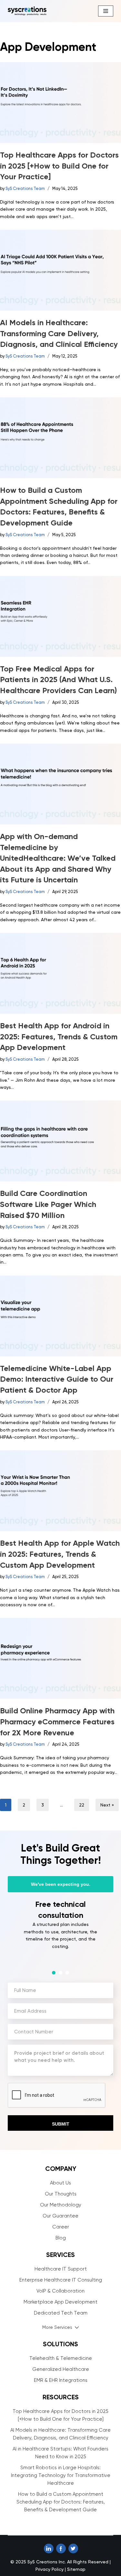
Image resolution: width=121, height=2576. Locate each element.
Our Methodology (61, 2205)
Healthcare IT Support (61, 2269)
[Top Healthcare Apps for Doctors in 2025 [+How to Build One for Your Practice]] (60, 103)
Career (61, 2227)
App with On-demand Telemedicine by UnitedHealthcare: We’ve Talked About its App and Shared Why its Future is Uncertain (58, 858)
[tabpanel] (60, 1931)
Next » (107, 1805)
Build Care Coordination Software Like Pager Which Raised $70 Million (48, 1204)
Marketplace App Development (60, 2302)
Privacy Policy (50, 2569)
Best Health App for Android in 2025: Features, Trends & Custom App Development (59, 1036)
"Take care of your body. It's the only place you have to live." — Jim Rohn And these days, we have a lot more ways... (59, 1080)
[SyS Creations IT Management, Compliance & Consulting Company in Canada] (27, 11)
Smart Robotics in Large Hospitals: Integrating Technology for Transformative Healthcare (61, 2475)
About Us (60, 2183)
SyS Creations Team (25, 188)
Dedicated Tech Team (61, 2313)
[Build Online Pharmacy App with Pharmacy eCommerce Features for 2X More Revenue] (60, 1658)
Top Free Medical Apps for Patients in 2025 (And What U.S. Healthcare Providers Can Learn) (58, 680)
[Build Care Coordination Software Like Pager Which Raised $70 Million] (60, 1141)
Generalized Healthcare (61, 2369)
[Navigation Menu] (106, 11)
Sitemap (76, 2569)
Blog (61, 2238)
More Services (57, 2327)
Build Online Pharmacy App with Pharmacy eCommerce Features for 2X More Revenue (57, 1721)
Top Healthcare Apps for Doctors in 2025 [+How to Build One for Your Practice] (59, 166)
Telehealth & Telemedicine (61, 2358)
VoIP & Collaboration (60, 2291)
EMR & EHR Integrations (61, 2380)
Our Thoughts (61, 2194)
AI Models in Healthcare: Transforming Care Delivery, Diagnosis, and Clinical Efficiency (59, 333)
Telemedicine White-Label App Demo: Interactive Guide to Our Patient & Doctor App (57, 1379)
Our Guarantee (60, 2216)
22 (82, 1805)
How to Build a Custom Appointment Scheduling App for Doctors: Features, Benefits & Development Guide (61, 2502)
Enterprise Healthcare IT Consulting (61, 2280)
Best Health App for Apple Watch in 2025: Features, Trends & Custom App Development (60, 1554)
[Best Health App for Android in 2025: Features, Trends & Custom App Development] (60, 973)
